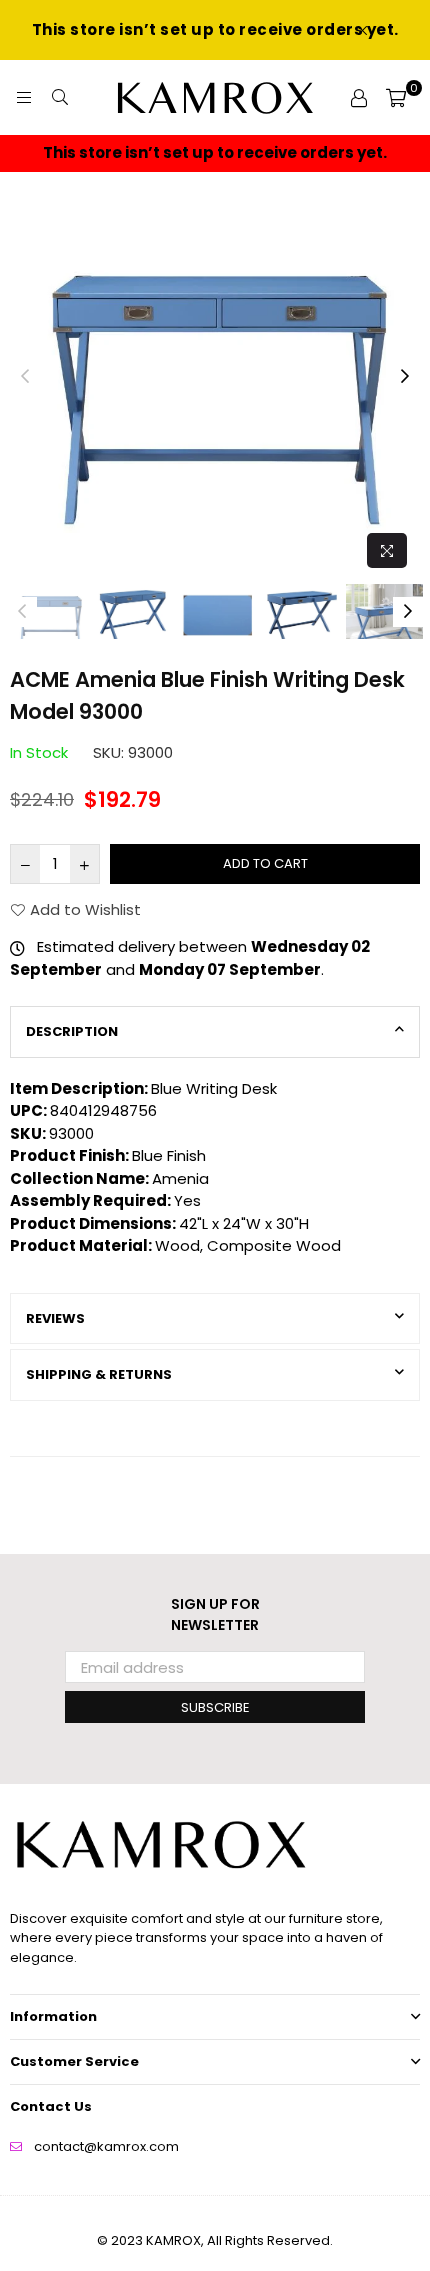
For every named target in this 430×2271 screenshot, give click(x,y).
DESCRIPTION (72, 1031)
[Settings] (359, 98)
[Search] (60, 98)
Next (405, 377)
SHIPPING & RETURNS (99, 1374)
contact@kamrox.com (106, 2146)
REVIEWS (55, 1318)
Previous (25, 377)
